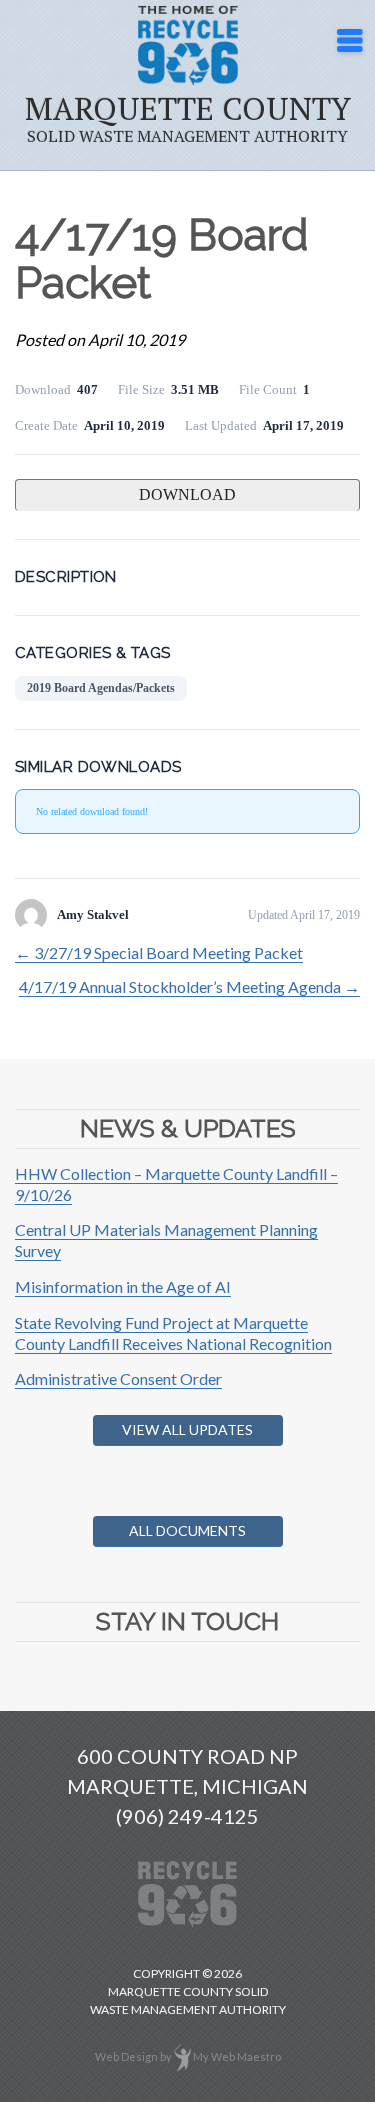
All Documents (187, 1530)
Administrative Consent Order (118, 1378)
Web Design (126, 2056)
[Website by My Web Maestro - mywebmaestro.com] (182, 2056)
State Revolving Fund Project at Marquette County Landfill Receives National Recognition (173, 1333)
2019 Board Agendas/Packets (101, 688)
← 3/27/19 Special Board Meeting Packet (159, 952)
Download (187, 494)
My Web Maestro (237, 2056)
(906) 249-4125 (187, 1816)
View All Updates (187, 1429)
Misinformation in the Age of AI (123, 1286)
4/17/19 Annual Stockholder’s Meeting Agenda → (189, 986)
